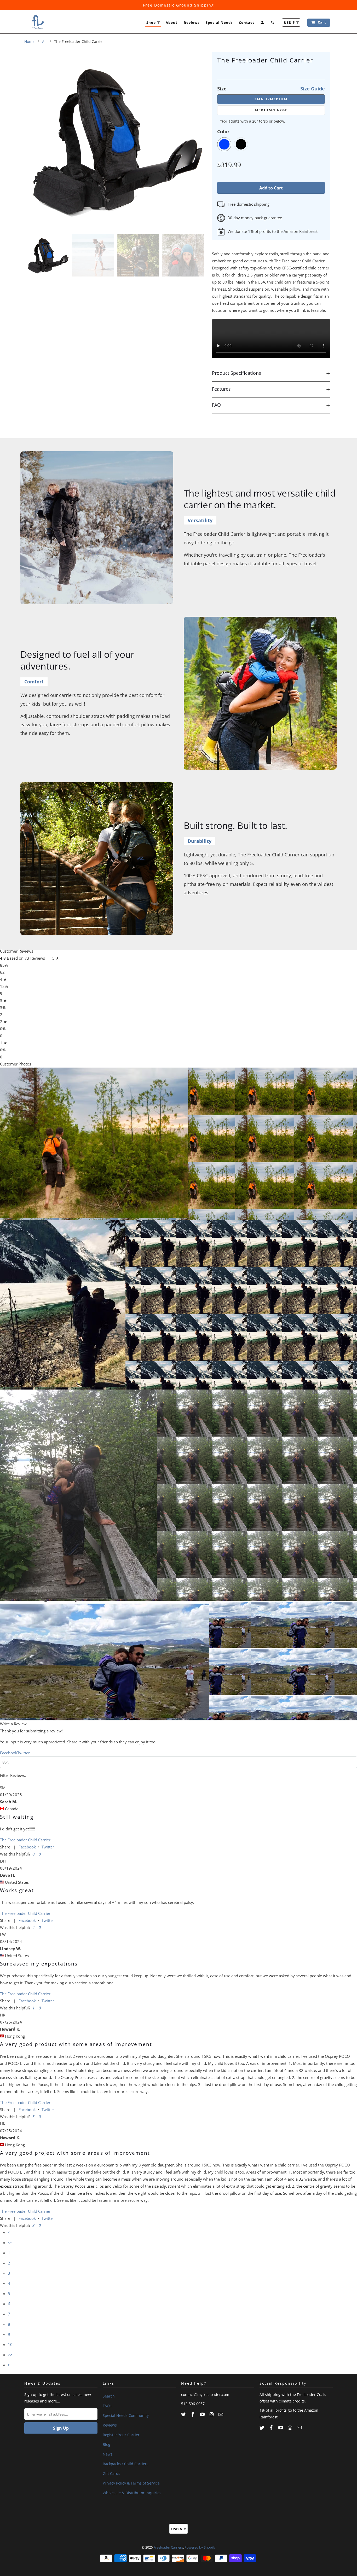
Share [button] (5, 1847)
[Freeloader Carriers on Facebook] (193, 2414)
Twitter (48, 1847)
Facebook (27, 1847)
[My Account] (263, 24)
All (44, 41)
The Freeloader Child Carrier (25, 1840)
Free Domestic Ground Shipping (179, 5)
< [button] (9, 2232)
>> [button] (10, 2355)
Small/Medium (271, 99)
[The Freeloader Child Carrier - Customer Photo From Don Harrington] (105, 1659)
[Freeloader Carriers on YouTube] (203, 2414)
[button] (33, 1854)
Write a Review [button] (13, 1724)
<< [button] (10, 2243)
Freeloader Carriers (168, 2547)
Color (223, 131)
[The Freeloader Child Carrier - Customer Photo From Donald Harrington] (63, 1304)
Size (271, 89)
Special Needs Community (126, 2415)
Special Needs (219, 23)
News (108, 2454)
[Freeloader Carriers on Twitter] (184, 2414)
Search (109, 2396)
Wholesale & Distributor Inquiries (132, 2493)
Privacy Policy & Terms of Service (131, 2483)
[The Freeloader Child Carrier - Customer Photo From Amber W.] (94, 1143)
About (172, 23)
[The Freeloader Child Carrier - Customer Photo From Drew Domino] (78, 1494)
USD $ (291, 22)
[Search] (273, 24)
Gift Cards (111, 2473)
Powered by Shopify (200, 2547)
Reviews (192, 23)
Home (29, 41)
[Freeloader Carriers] (37, 22)
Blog (106, 2444)
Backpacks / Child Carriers (126, 2464)
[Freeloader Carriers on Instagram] (212, 2414)
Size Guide (313, 89)
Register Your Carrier (121, 2435)
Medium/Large (271, 110)
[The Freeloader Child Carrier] (117, 140)
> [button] (9, 2365)
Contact (247, 23)
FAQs (107, 2406)
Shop (153, 22)
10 (10, 2344)
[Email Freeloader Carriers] (221, 2414)
